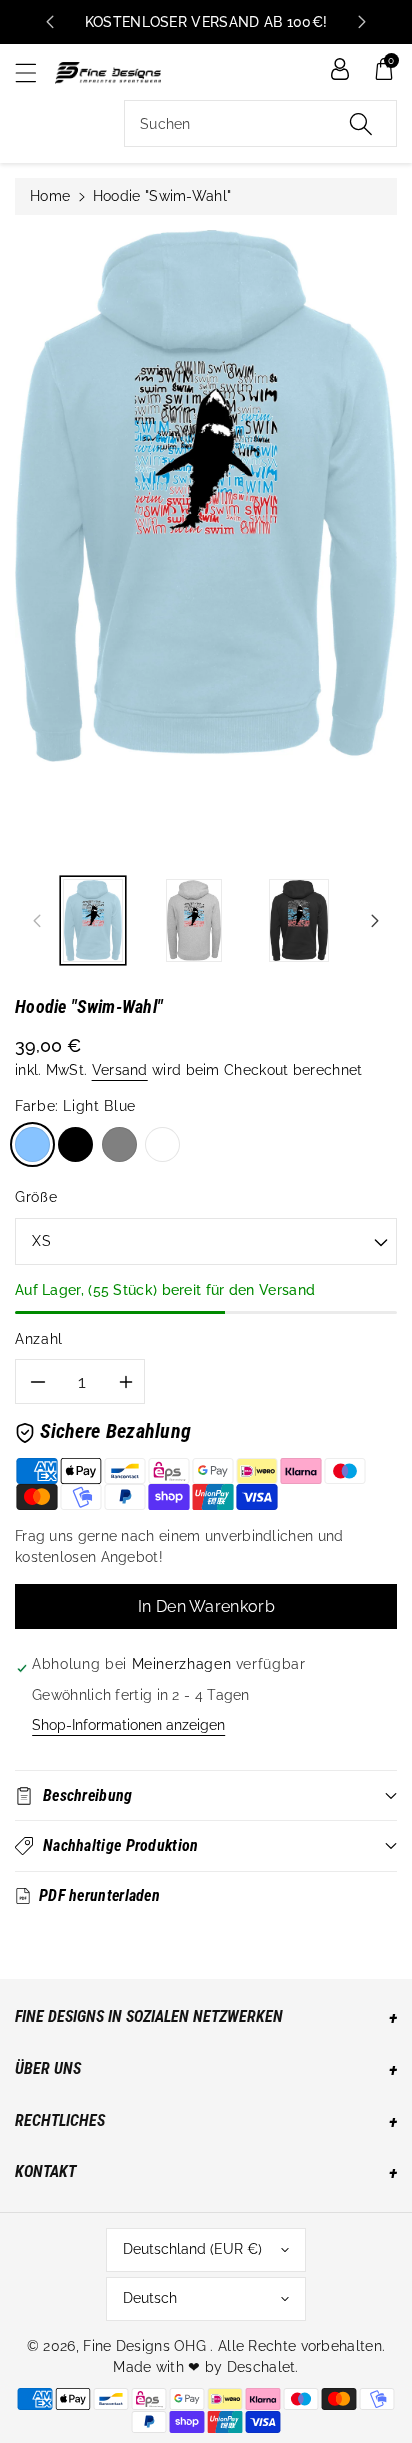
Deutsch (150, 2298)
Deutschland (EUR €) (192, 2249)
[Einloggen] (340, 69)
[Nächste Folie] (362, 22)
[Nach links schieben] (37, 920)
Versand (120, 1070)
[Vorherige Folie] (50, 22)
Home (50, 196)
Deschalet (261, 2367)
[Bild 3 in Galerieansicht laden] (299, 920)
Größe (36, 1197)
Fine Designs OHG (144, 2346)
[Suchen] (361, 123)
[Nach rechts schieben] (375, 920)
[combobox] (260, 123)
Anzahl (39, 1339)
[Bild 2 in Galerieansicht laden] (194, 920)
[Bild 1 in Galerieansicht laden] (93, 920)
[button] (35, 72)
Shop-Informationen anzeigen (128, 1725)
